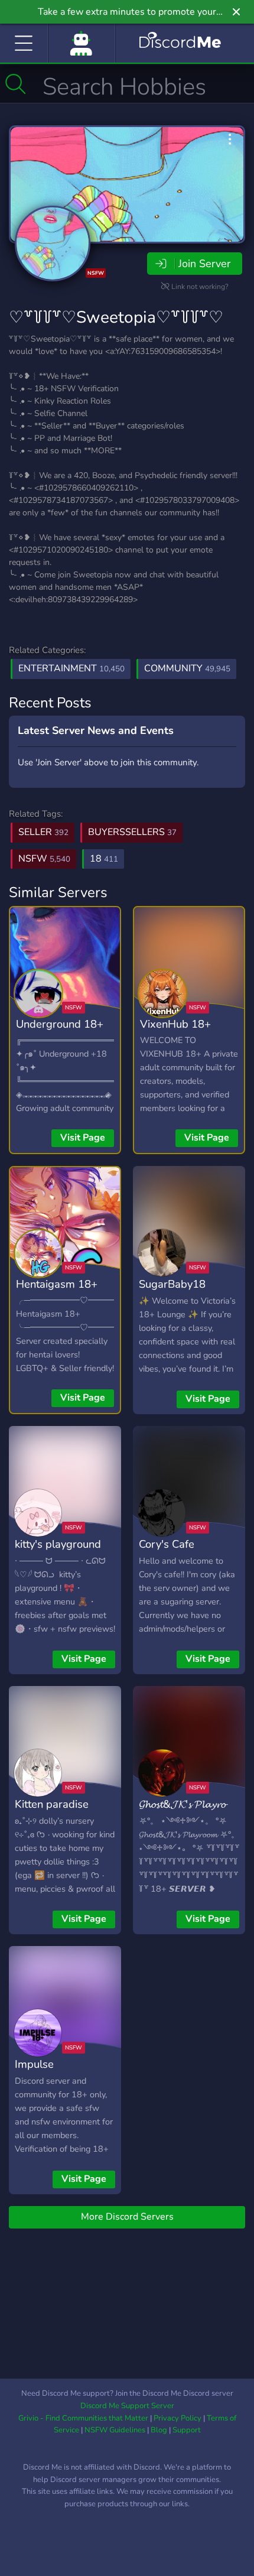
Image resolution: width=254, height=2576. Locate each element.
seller (43, 832)
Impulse (34, 2064)
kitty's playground (58, 1544)
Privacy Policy (178, 2418)
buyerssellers (132, 832)
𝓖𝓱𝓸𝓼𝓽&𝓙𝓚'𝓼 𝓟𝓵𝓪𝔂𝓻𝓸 (182, 1804)
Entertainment (71, 668)
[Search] (16, 84)
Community (187, 668)
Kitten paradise (52, 1804)
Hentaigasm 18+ (57, 1284)
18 (104, 859)
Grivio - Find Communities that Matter (83, 2418)
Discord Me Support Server (127, 2406)
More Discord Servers (127, 2217)
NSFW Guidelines (115, 2430)
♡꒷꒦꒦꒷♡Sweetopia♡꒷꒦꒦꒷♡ (116, 317)
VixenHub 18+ (175, 1024)
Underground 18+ (60, 1024)
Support (187, 2430)
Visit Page (83, 1138)
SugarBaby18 (172, 1284)
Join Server (204, 264)
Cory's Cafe (167, 1544)
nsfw (44, 859)
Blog (159, 2430)
